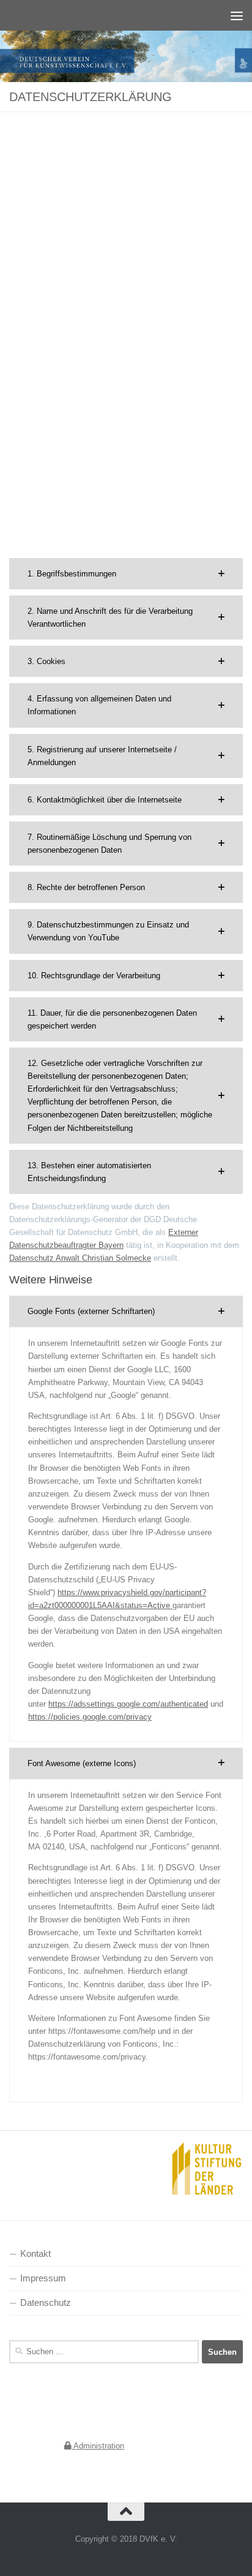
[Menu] (237, 15)
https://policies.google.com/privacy (90, 1717)
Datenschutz (46, 2303)
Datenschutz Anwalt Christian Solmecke (80, 1258)
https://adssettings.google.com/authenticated (128, 1704)
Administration (98, 2446)
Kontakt (35, 2254)
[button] (126, 574)
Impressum (43, 2278)
